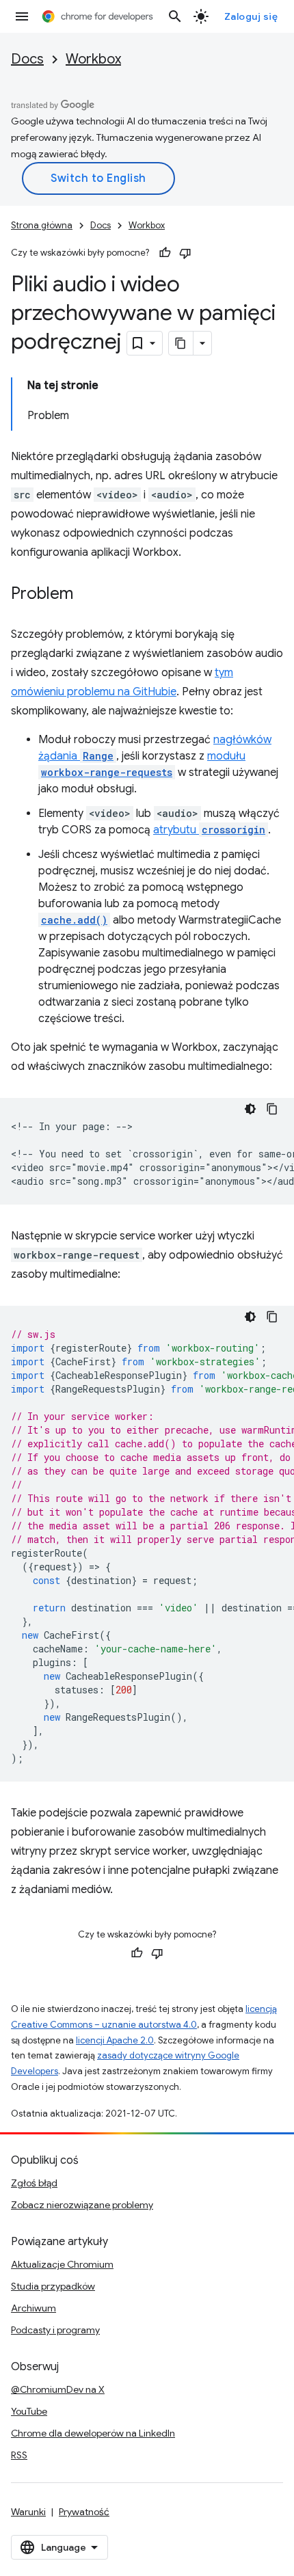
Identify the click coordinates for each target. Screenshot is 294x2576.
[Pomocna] (165, 253)
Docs (27, 59)
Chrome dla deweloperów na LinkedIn (93, 2433)
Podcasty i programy (55, 2330)
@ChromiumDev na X (58, 2389)
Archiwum (34, 2308)
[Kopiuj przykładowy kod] (272, 1109)
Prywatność (84, 2512)
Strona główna (42, 225)
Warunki (28, 2512)
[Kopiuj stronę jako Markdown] (181, 343)
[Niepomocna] (185, 253)
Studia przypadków (53, 2286)
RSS (19, 2455)
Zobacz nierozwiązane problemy (82, 2205)
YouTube (29, 2411)
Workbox (93, 59)
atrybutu (209, 830)
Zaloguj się (251, 16)
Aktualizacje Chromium (62, 2264)
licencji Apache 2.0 (115, 2040)
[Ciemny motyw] (250, 1109)
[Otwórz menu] (22, 16)
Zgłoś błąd (34, 2183)
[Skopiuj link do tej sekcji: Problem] (87, 595)
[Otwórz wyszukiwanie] (175, 16)
